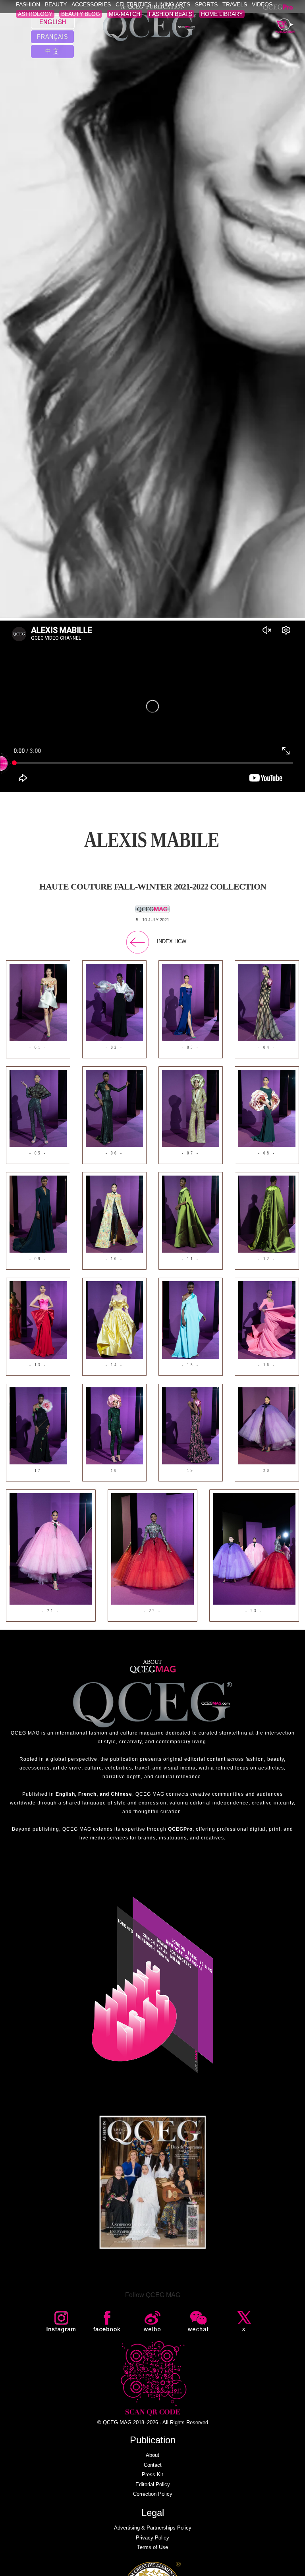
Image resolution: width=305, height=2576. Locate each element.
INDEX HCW (172, 941)
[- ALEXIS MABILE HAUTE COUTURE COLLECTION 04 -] (267, 1002)
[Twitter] (244, 2322)
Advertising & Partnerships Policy (153, 2528)
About (152, 2455)
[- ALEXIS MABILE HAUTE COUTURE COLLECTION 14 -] (114, 1320)
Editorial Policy (153, 2484)
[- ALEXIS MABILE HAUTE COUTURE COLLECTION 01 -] (38, 1002)
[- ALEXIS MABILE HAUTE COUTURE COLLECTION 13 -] (38, 1320)
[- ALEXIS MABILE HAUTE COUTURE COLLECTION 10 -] (114, 1214)
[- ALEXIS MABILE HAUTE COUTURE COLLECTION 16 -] (267, 1320)
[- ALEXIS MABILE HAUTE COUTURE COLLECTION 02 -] (114, 1002)
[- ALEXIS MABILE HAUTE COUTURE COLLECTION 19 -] (191, 1425)
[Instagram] (62, 2322)
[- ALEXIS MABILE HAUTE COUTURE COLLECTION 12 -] (267, 1214)
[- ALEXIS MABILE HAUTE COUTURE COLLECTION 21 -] (51, 1548)
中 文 (52, 51)
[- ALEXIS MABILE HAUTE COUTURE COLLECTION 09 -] (38, 1214)
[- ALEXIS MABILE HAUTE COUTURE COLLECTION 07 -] (191, 1108)
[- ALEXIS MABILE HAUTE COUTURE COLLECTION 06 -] (114, 1108)
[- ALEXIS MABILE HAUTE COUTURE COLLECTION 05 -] (38, 1108)
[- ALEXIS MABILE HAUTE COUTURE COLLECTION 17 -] (38, 1425)
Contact (153, 2465)
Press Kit (152, 2474)
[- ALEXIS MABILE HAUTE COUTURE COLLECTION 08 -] (267, 1108)
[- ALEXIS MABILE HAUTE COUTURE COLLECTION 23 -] (254, 1548)
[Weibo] (153, 2322)
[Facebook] (108, 2322)
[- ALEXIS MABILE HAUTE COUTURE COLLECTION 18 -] (114, 1425)
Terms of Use (152, 2547)
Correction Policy (153, 2494)
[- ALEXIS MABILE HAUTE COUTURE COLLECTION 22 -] (152, 1548)
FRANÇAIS (52, 36)
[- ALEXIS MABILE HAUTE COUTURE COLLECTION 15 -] (191, 1320)
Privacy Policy (152, 2538)
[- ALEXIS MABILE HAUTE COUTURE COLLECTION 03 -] (191, 1002)
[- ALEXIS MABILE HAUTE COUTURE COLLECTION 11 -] (191, 1214)
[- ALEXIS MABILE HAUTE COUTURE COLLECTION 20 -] (267, 1425)
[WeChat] (199, 2322)
